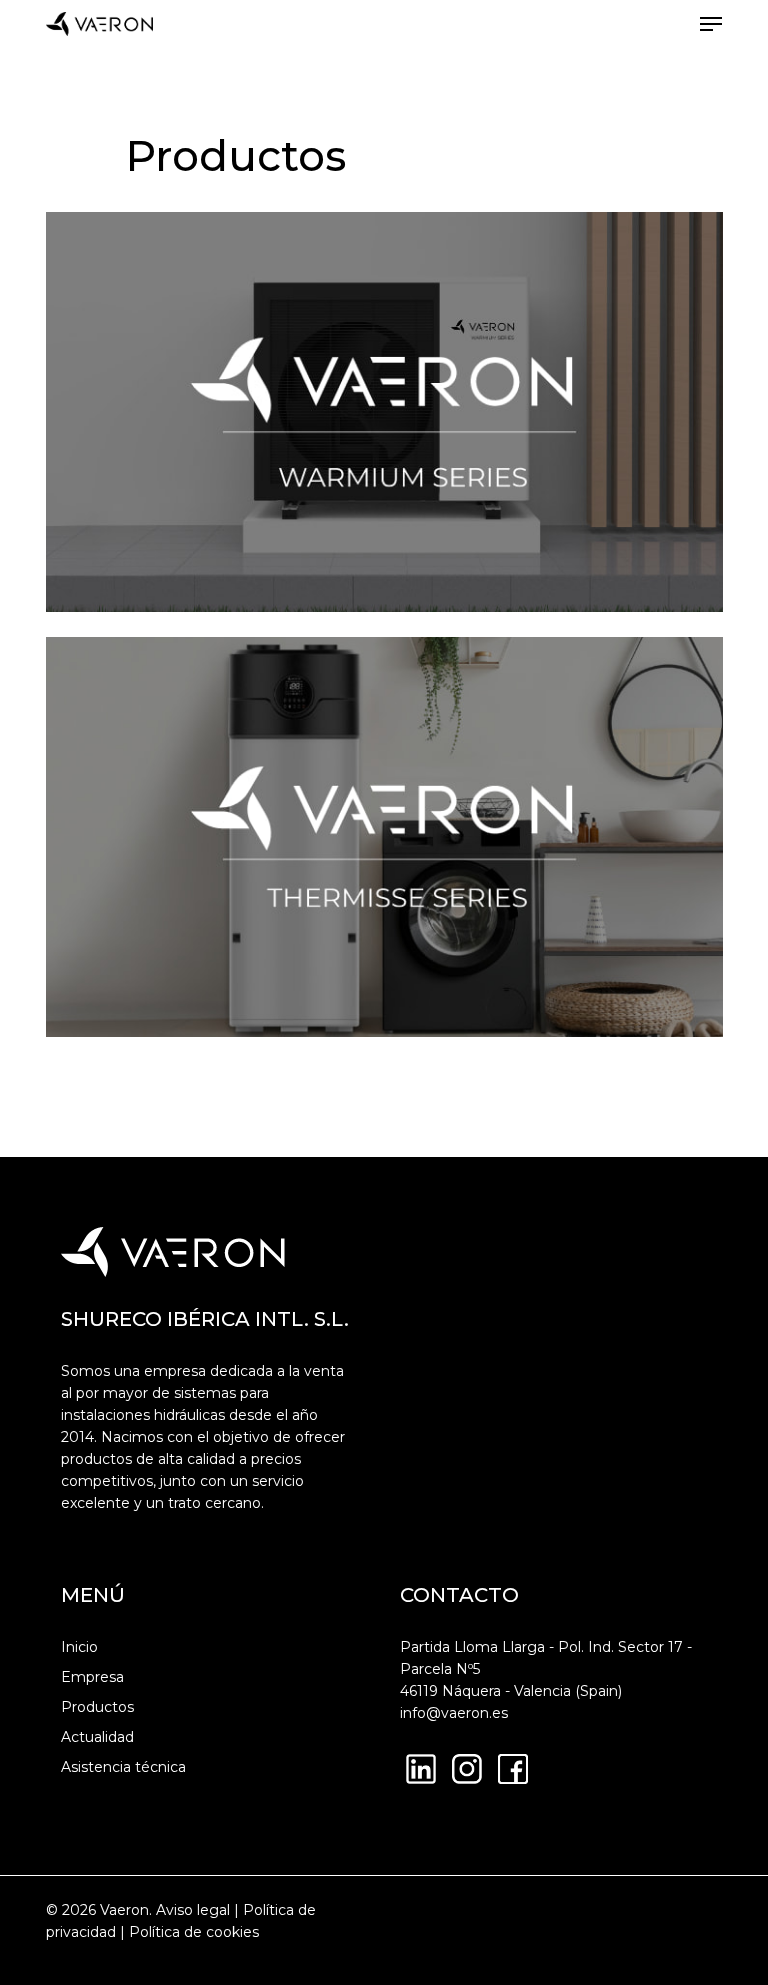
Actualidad (97, 1737)
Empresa (92, 1677)
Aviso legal (193, 1910)
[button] (711, 24)
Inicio (79, 1647)
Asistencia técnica (123, 1767)
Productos (97, 1707)
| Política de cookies (187, 1932)
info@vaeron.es (454, 1713)
